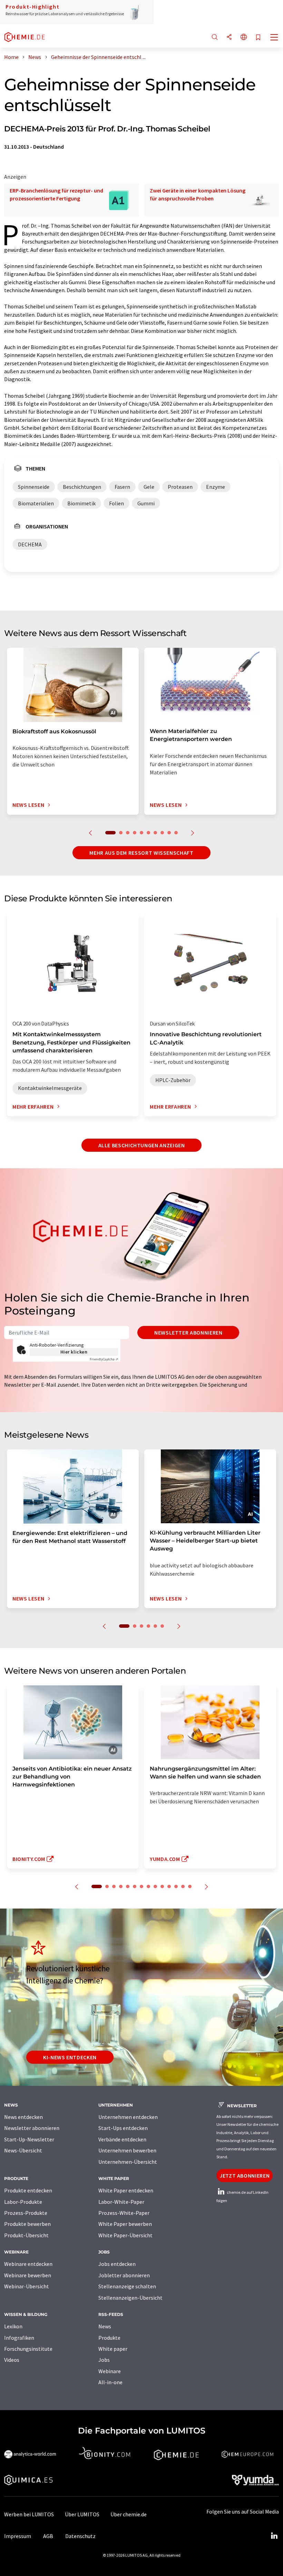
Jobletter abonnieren (124, 2275)
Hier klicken (74, 1352)
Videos (12, 2360)
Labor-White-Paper (121, 2202)
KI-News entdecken (70, 2057)
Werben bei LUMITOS (29, 2514)
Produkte (109, 2338)
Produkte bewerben (27, 2224)
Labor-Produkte (23, 2202)
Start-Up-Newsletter (29, 2139)
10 (176, 833)
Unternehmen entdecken (128, 2117)
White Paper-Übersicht (125, 2235)
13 (183, 1886)
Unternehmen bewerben (127, 2150)
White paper (113, 2349)
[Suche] (215, 37)
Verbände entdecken (122, 2139)
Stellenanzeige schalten (127, 2286)
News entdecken (23, 2117)
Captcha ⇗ (104, 1359)
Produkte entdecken (28, 2190)
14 (190, 1886)
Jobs (104, 2360)
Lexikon (13, 2326)
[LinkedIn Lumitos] (274, 2536)
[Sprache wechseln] (244, 37)
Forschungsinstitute (28, 2349)
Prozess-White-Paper (124, 2213)
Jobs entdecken (117, 2264)
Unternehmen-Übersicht (128, 2162)
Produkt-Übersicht (26, 2235)
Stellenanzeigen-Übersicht (130, 2298)
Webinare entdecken (28, 2264)
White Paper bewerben (125, 2224)
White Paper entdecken (126, 2190)
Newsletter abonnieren (188, 1332)
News (105, 2326)
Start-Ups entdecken (123, 2128)
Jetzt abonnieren (245, 2176)
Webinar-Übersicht (27, 2286)
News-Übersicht (23, 2150)
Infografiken (19, 2338)
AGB (48, 2536)
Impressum (18, 2536)
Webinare (110, 2371)
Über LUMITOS (82, 2514)
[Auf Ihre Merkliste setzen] (258, 38)
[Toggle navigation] (274, 38)
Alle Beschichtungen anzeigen (142, 1145)
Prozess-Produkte (26, 2213)
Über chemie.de (129, 2514)
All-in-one (110, 2382)
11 (169, 1886)
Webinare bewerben (28, 2275)
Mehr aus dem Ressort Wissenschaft (141, 853)
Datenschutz (80, 2536)
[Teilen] (229, 37)
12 (176, 1886)
